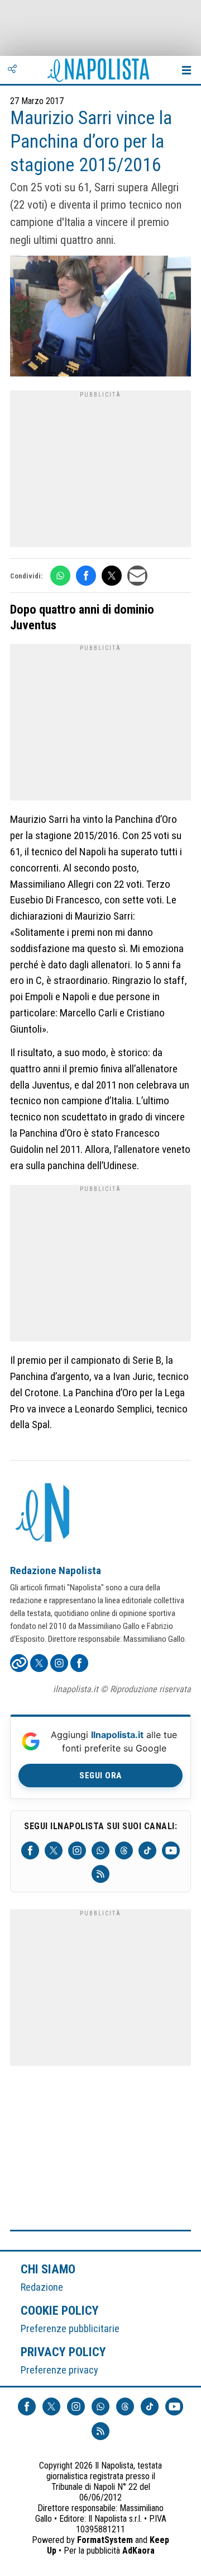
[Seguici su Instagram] (77, 1850)
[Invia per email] (137, 576)
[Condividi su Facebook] (86, 576)
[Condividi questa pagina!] (12, 70)
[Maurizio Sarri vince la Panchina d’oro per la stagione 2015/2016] (100, 317)
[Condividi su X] (112, 576)
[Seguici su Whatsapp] (100, 1850)
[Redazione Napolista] (44, 1514)
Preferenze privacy (59, 2370)
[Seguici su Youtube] (171, 1850)
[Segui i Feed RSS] (100, 1874)
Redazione (42, 2287)
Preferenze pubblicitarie (70, 2328)
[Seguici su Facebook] (30, 1850)
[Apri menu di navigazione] (186, 70)
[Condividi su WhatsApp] (60, 576)
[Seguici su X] (54, 1850)
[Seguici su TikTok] (147, 1850)
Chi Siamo (48, 2269)
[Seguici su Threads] (124, 1850)
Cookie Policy (60, 2310)
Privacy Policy (64, 2352)
